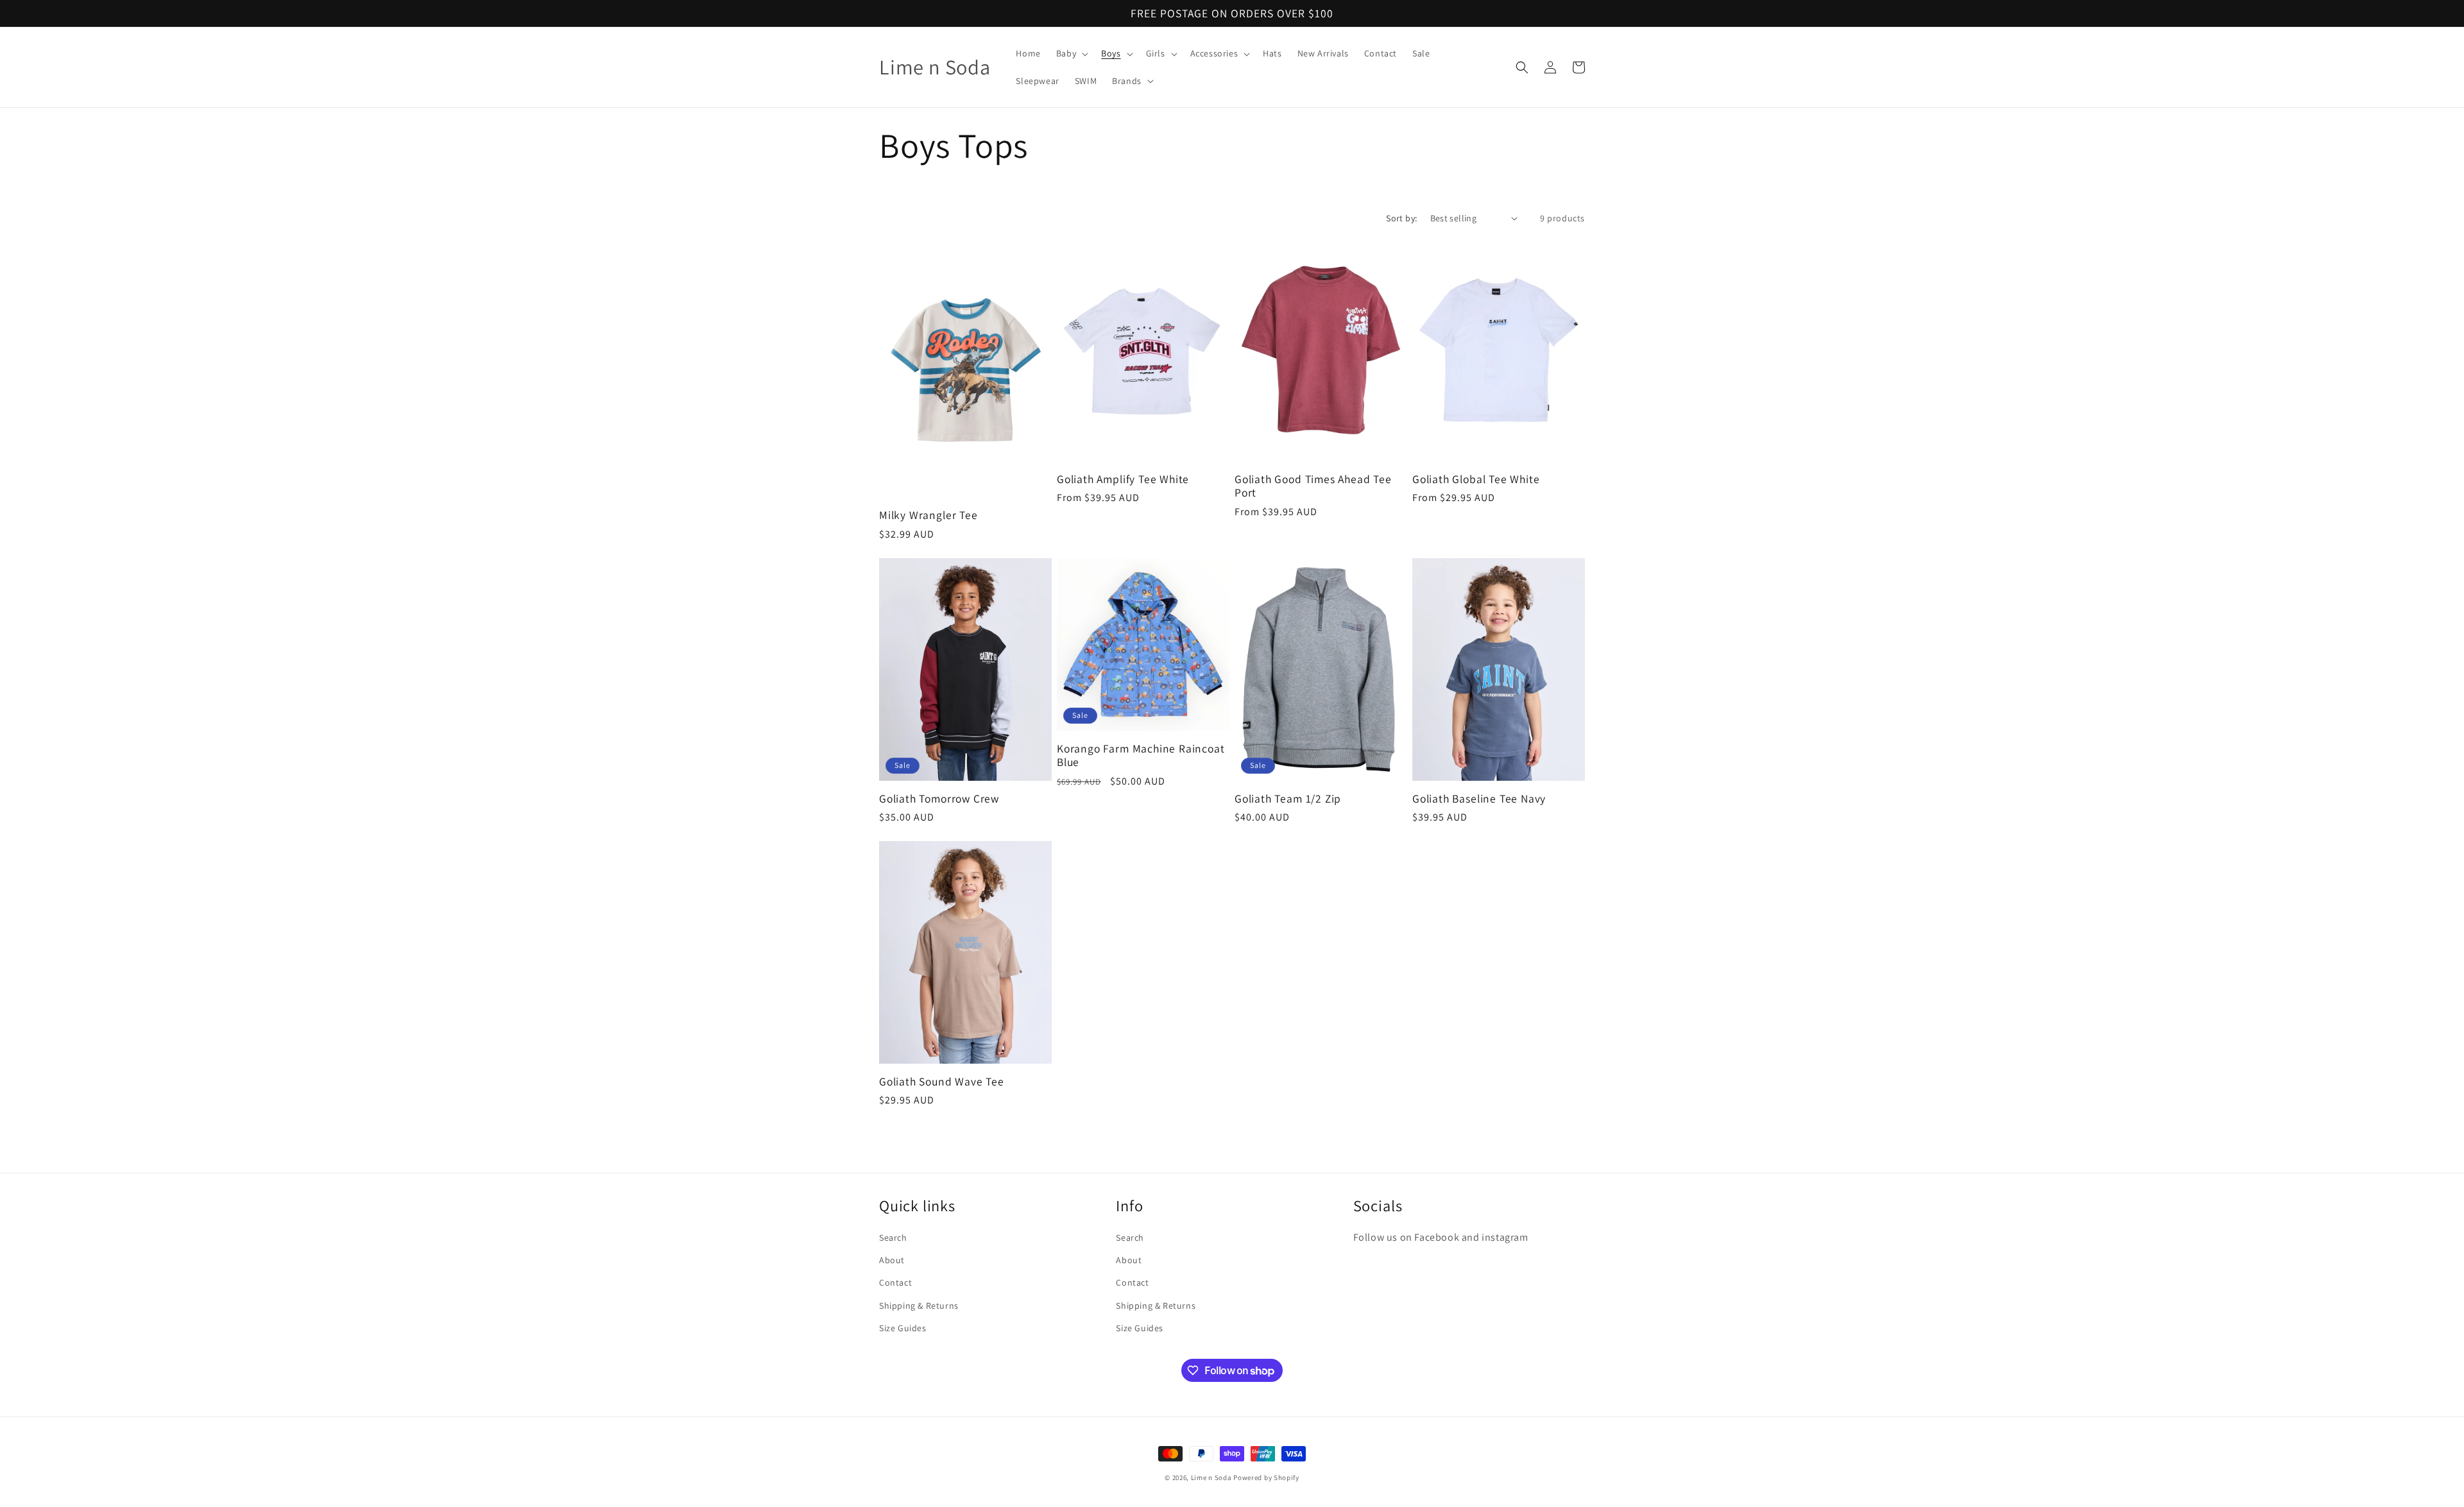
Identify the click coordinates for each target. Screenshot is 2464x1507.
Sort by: (1401, 218)
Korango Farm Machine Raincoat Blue (1141, 755)
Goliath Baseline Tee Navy (1479, 798)
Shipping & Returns (919, 1306)
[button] (1071, 53)
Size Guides (903, 1328)
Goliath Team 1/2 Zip (1288, 798)
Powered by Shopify (1266, 1477)
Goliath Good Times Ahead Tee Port (1313, 486)
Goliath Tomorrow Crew (939, 798)
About (892, 1260)
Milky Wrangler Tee (928, 515)
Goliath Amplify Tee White (1123, 479)
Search (893, 1238)
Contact (895, 1282)
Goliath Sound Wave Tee (942, 1081)
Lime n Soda (1212, 1477)
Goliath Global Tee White (1476, 479)
